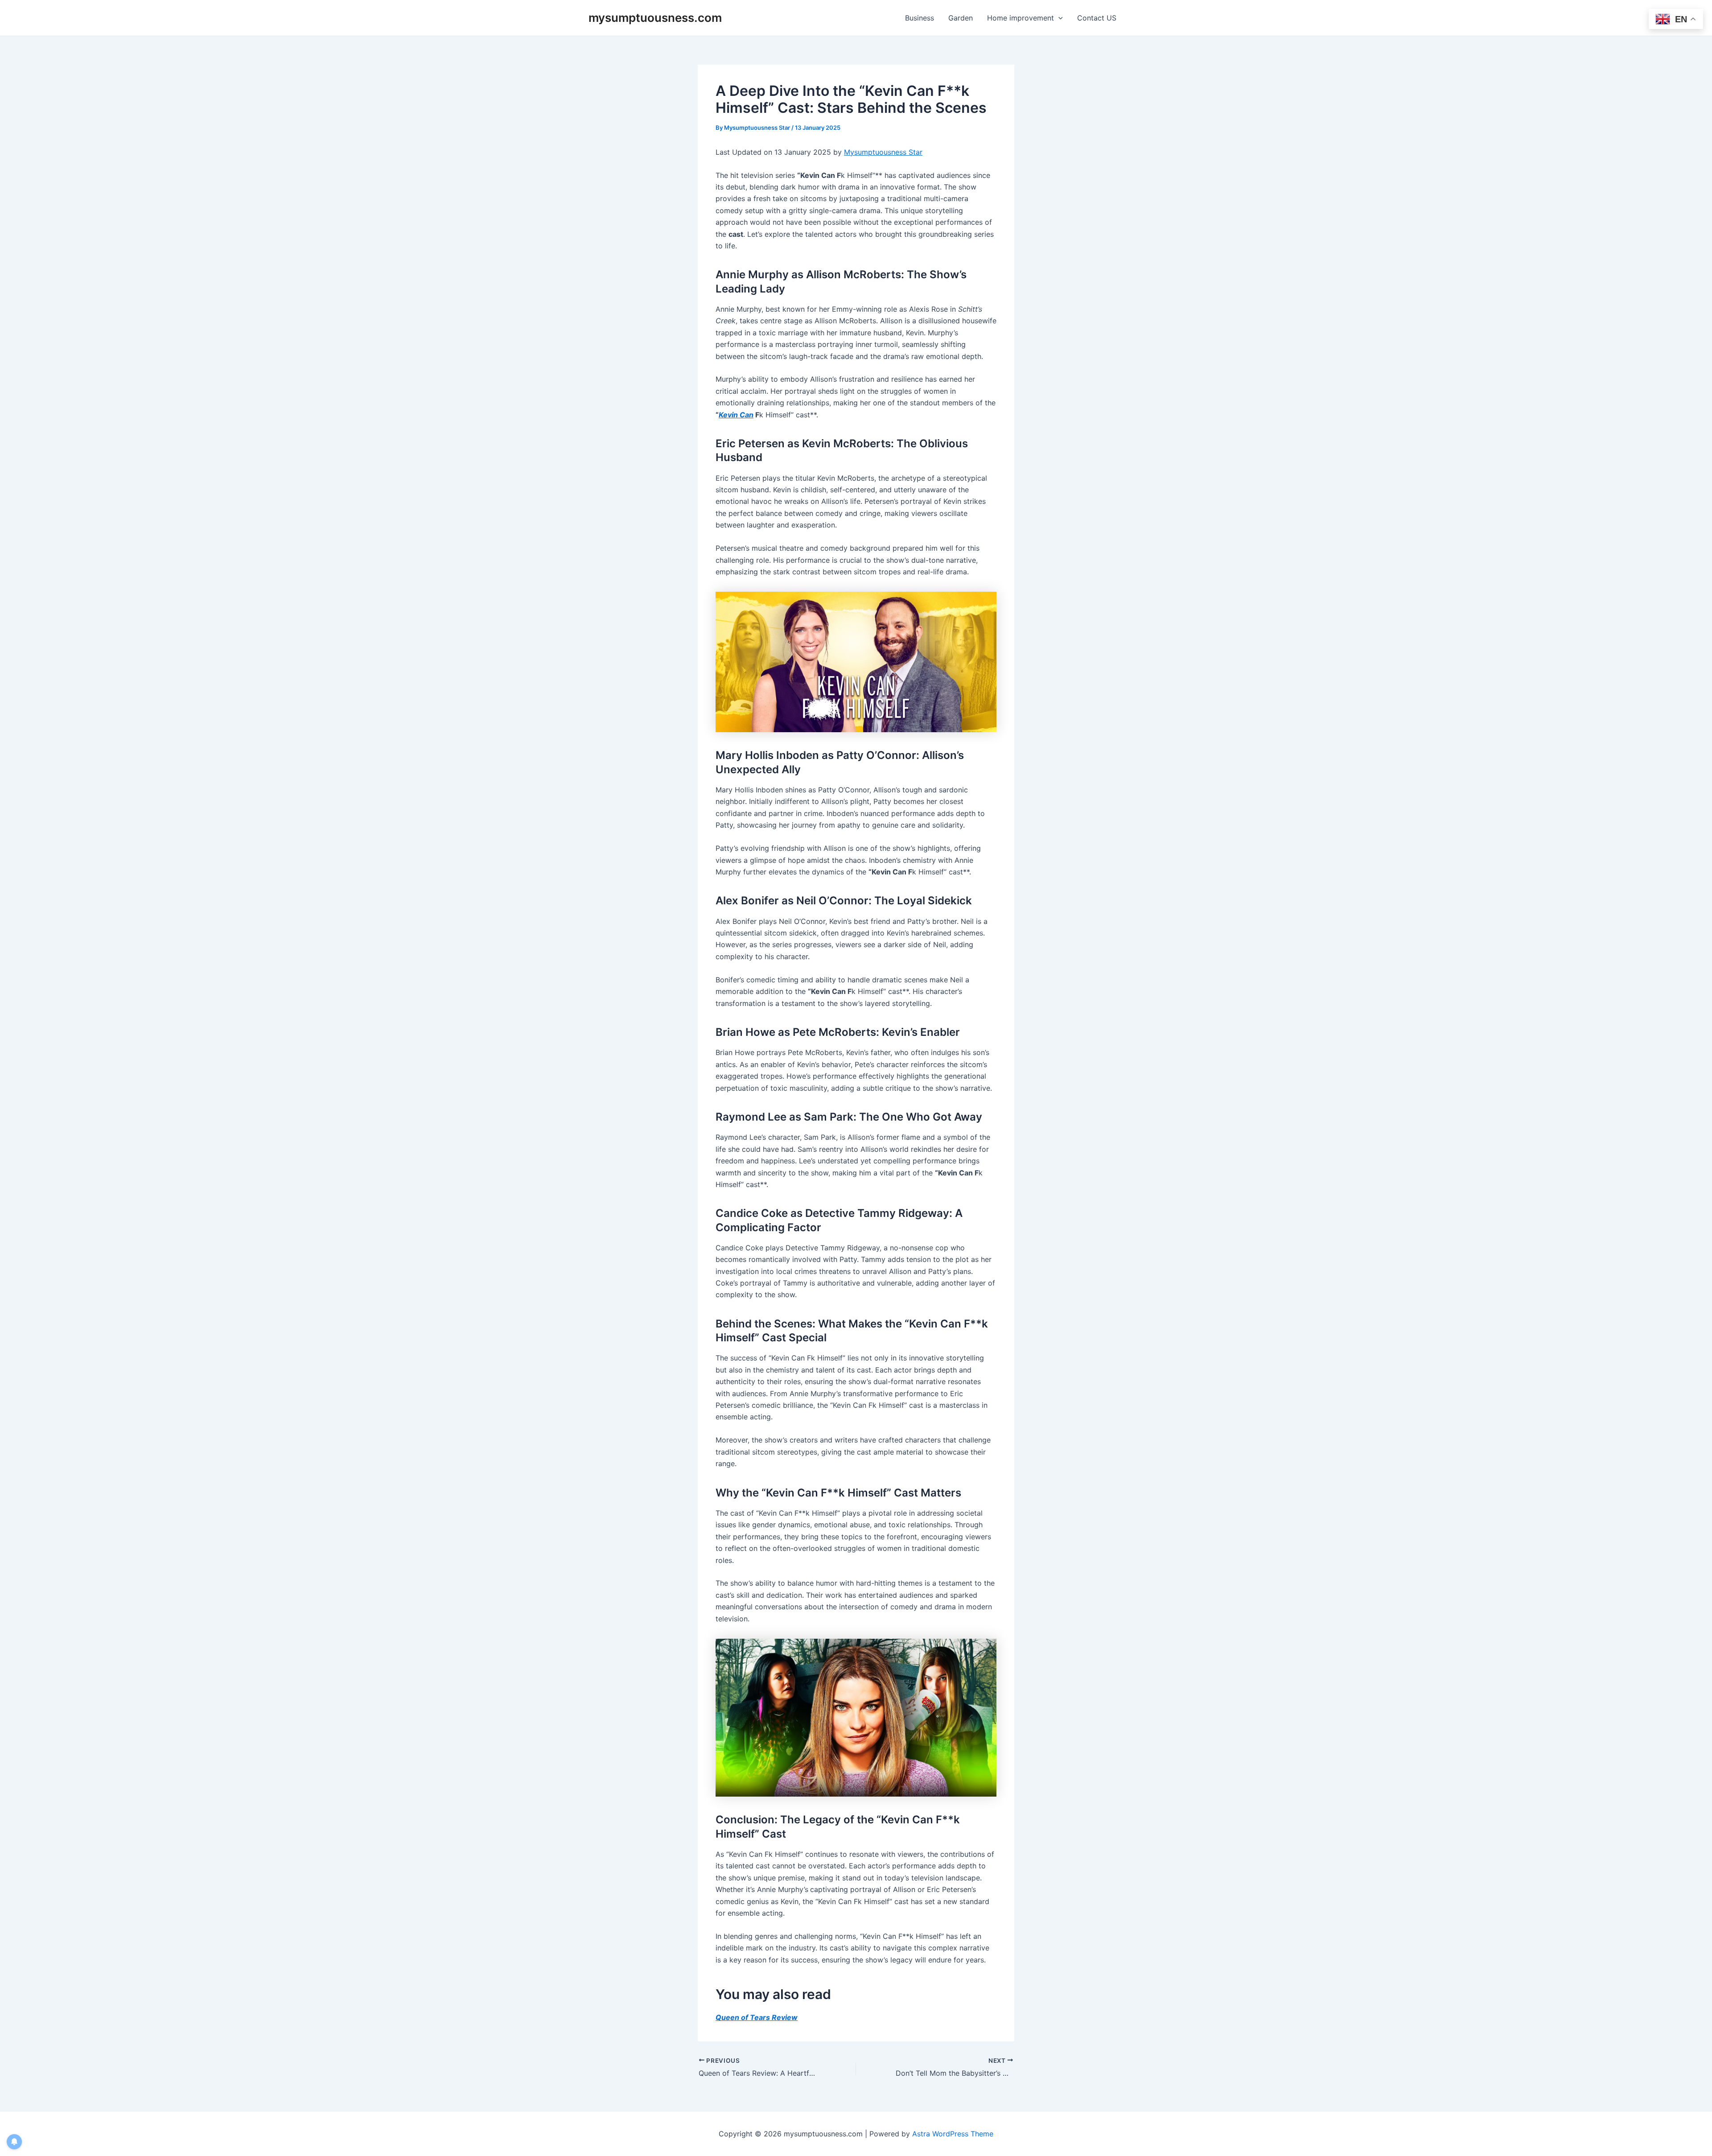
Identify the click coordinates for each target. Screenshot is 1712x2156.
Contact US (1097, 18)
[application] (1058, 18)
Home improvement (1021, 18)
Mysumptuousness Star (883, 152)
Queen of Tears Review (757, 2017)
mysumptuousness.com (655, 18)
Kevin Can (736, 415)
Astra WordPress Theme (953, 2134)
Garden (961, 18)
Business (920, 18)
